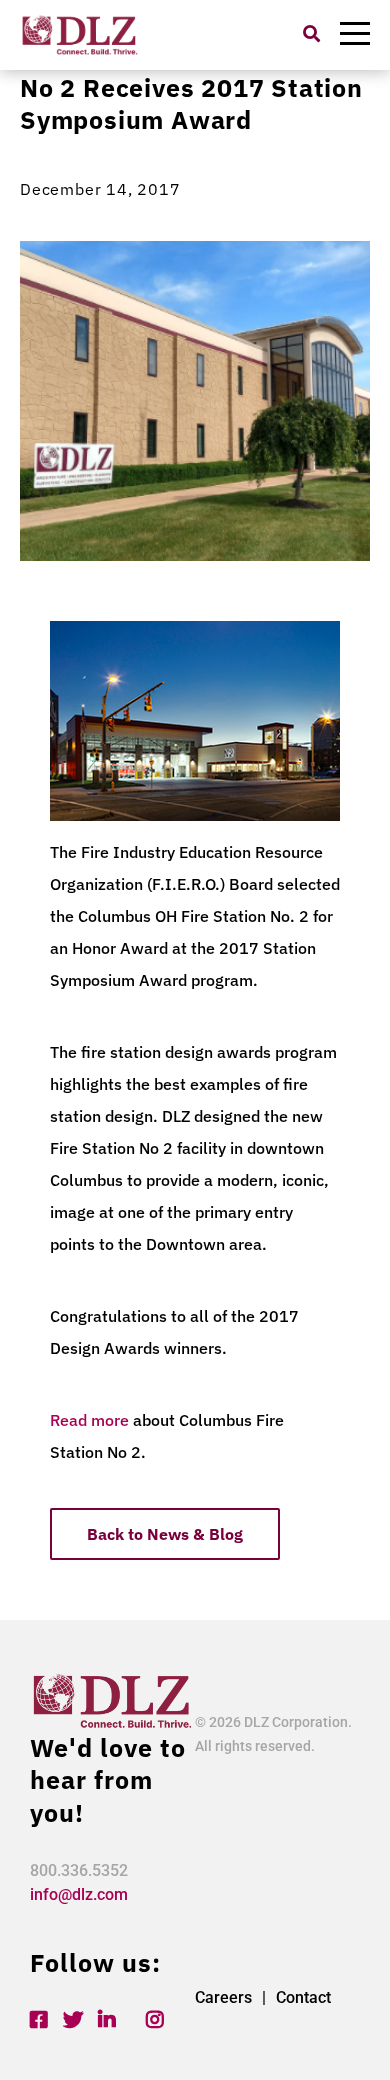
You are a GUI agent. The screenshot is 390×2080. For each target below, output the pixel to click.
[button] (311, 33)
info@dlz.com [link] (79, 1894)
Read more (89, 1420)
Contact (303, 1997)
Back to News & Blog (165, 1534)
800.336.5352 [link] (79, 1870)
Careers (223, 1997)
